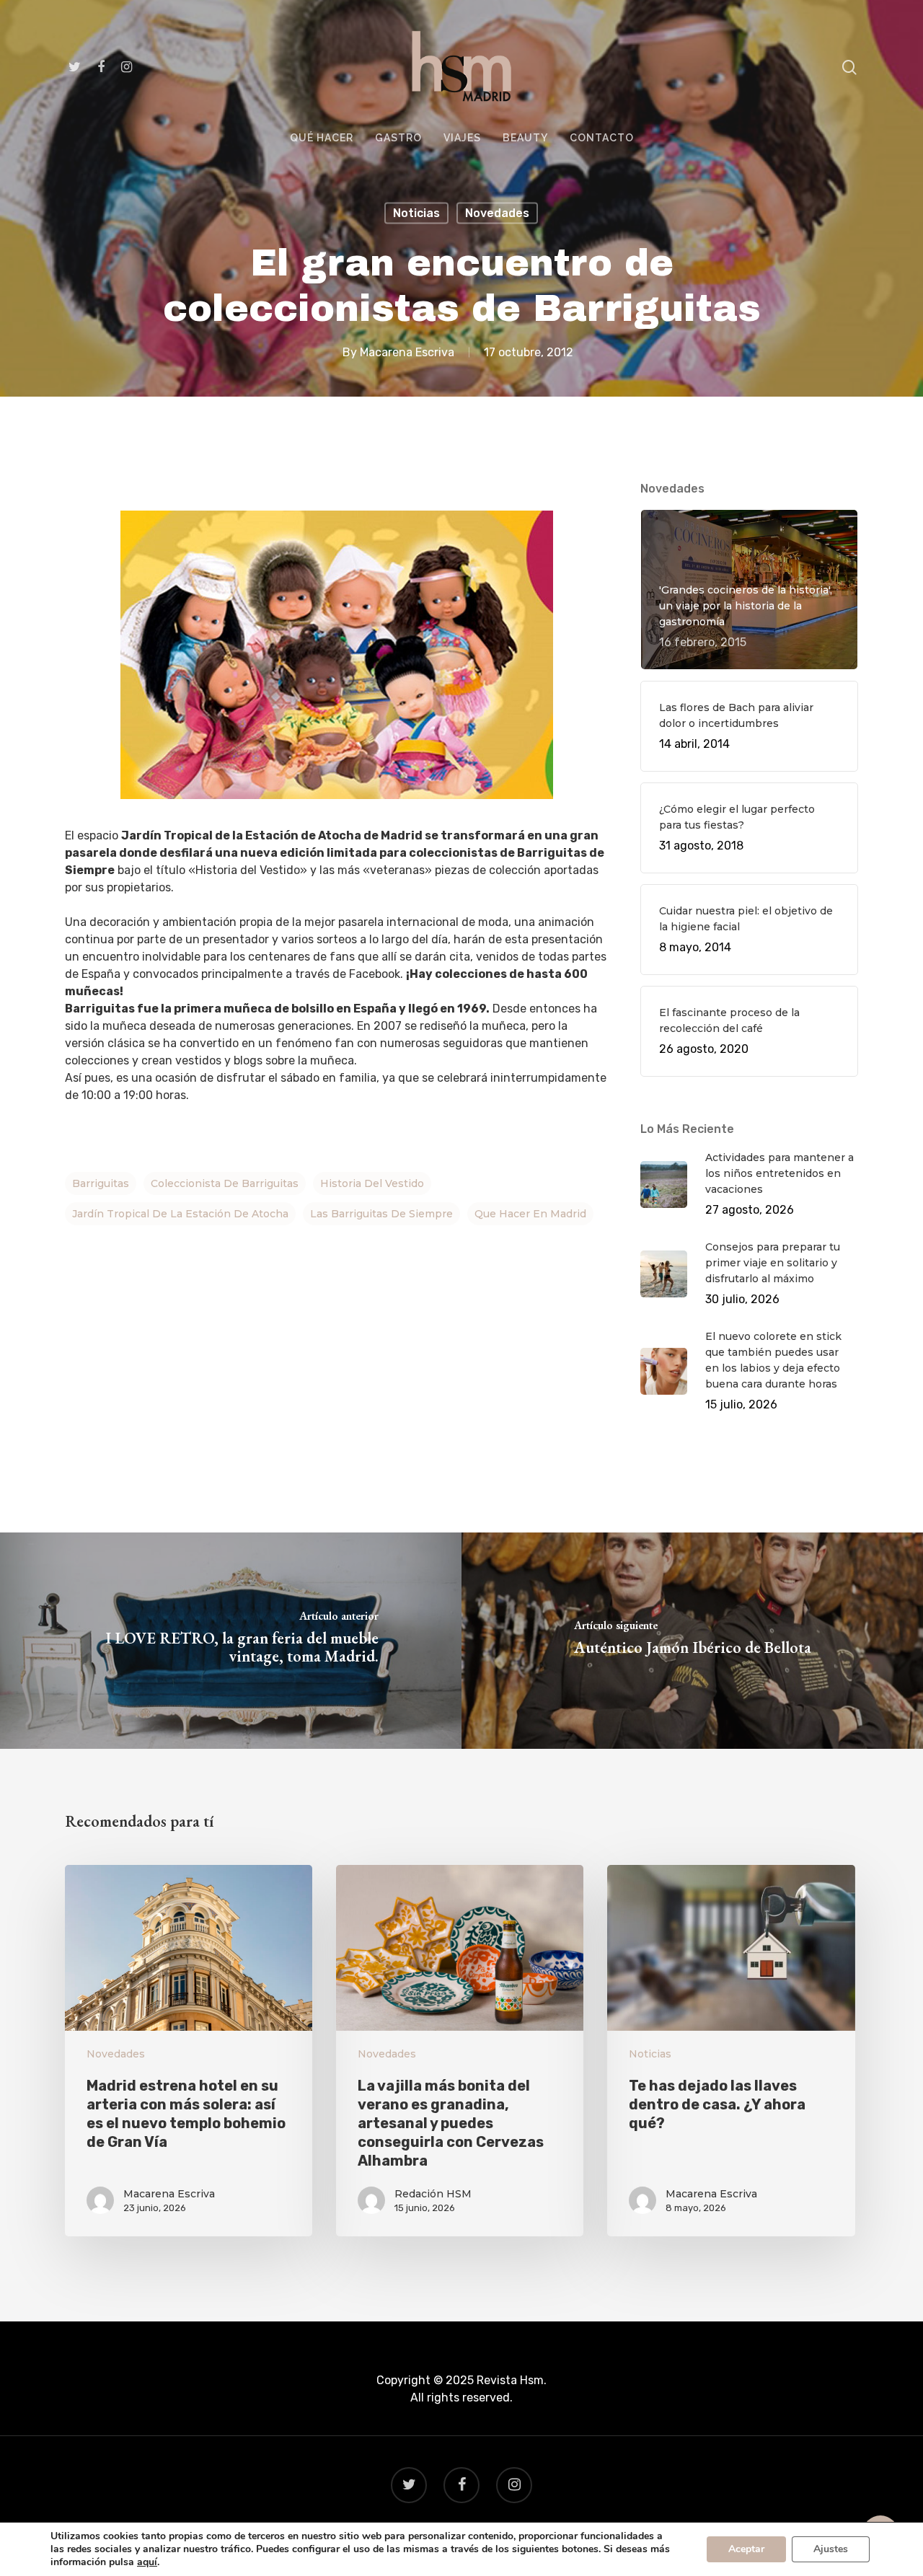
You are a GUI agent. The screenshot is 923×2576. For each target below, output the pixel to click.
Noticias (416, 213)
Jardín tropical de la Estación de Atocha (180, 1214)
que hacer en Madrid (530, 1214)
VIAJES (462, 138)
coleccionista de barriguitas (225, 1183)
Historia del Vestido (372, 1183)
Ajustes (831, 2549)
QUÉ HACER (322, 138)
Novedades (497, 213)
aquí (147, 2562)
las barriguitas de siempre (381, 1214)
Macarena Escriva (407, 352)
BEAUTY (525, 138)
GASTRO (398, 138)
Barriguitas (101, 1183)
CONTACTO (602, 138)
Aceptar (746, 2549)
